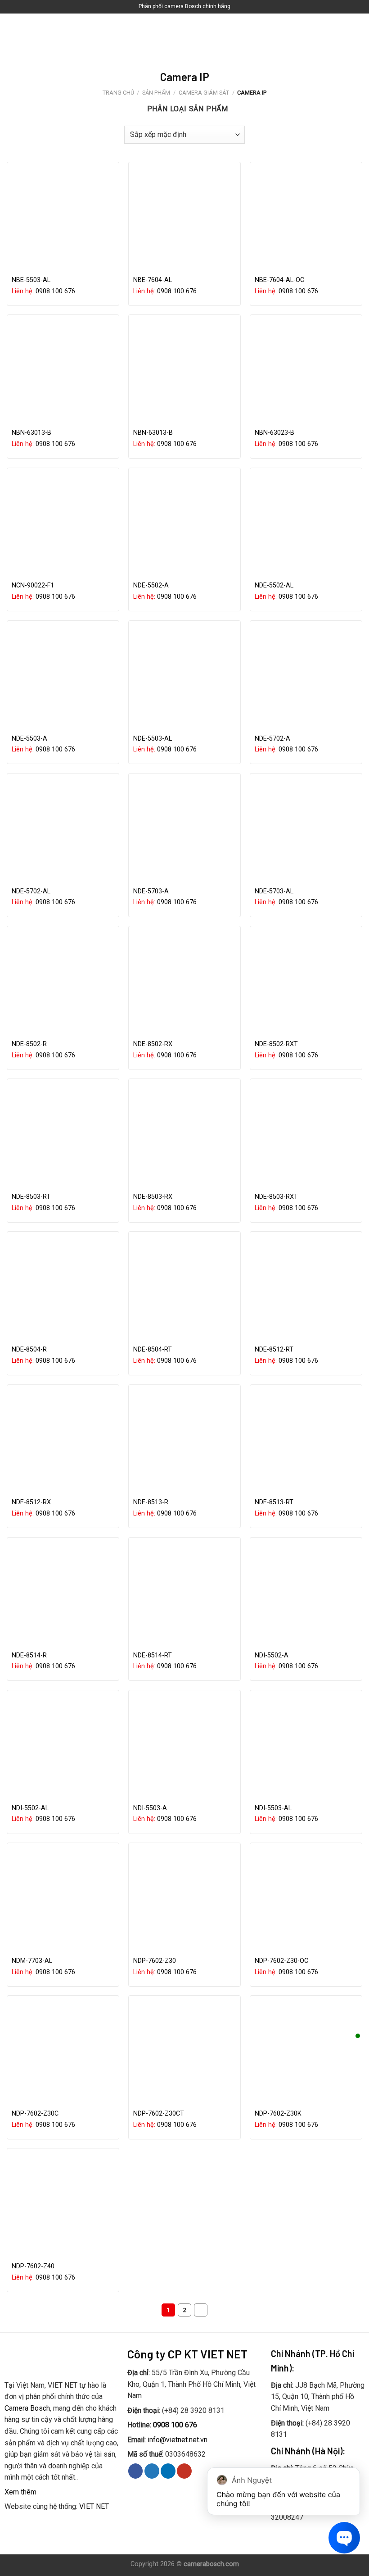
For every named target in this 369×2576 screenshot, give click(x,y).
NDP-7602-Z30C (35, 2114)
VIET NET (94, 2506)
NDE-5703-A (151, 891)
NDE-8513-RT (274, 1502)
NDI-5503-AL (273, 1808)
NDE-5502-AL (274, 585)
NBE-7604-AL (153, 280)
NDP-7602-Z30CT (159, 2114)
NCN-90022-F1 (33, 585)
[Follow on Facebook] (136, 2471)
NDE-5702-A (272, 739)
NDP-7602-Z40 (33, 2266)
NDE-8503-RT (31, 1197)
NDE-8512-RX (31, 1502)
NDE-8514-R (29, 1655)
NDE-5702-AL (31, 891)
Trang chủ (118, 93)
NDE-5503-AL (153, 739)
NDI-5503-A (150, 1808)
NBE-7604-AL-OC (279, 280)
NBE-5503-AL (31, 280)
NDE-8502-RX (153, 1044)
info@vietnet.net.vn (178, 2440)
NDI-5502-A (272, 1655)
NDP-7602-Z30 (155, 1961)
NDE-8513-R (151, 1502)
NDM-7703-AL (32, 1961)
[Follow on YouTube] (184, 2471)
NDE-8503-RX (153, 1197)
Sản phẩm (156, 93)
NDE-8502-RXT (276, 1044)
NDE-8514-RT (153, 1655)
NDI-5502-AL (30, 1808)
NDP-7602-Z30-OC (281, 1961)
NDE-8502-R (29, 1044)
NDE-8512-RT (274, 1349)
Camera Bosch (27, 2408)
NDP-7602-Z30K (278, 2114)
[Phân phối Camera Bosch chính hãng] (184, 36)
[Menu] (12, 36)
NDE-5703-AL (274, 891)
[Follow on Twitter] (152, 2471)
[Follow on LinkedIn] (168, 2471)
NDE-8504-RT (153, 1349)
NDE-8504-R (29, 1349)
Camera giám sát (204, 93)
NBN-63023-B (274, 433)
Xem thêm (20, 2492)
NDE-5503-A (29, 739)
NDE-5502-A (151, 585)
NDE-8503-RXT (276, 1197)
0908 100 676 (55, 291)
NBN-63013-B (31, 433)
